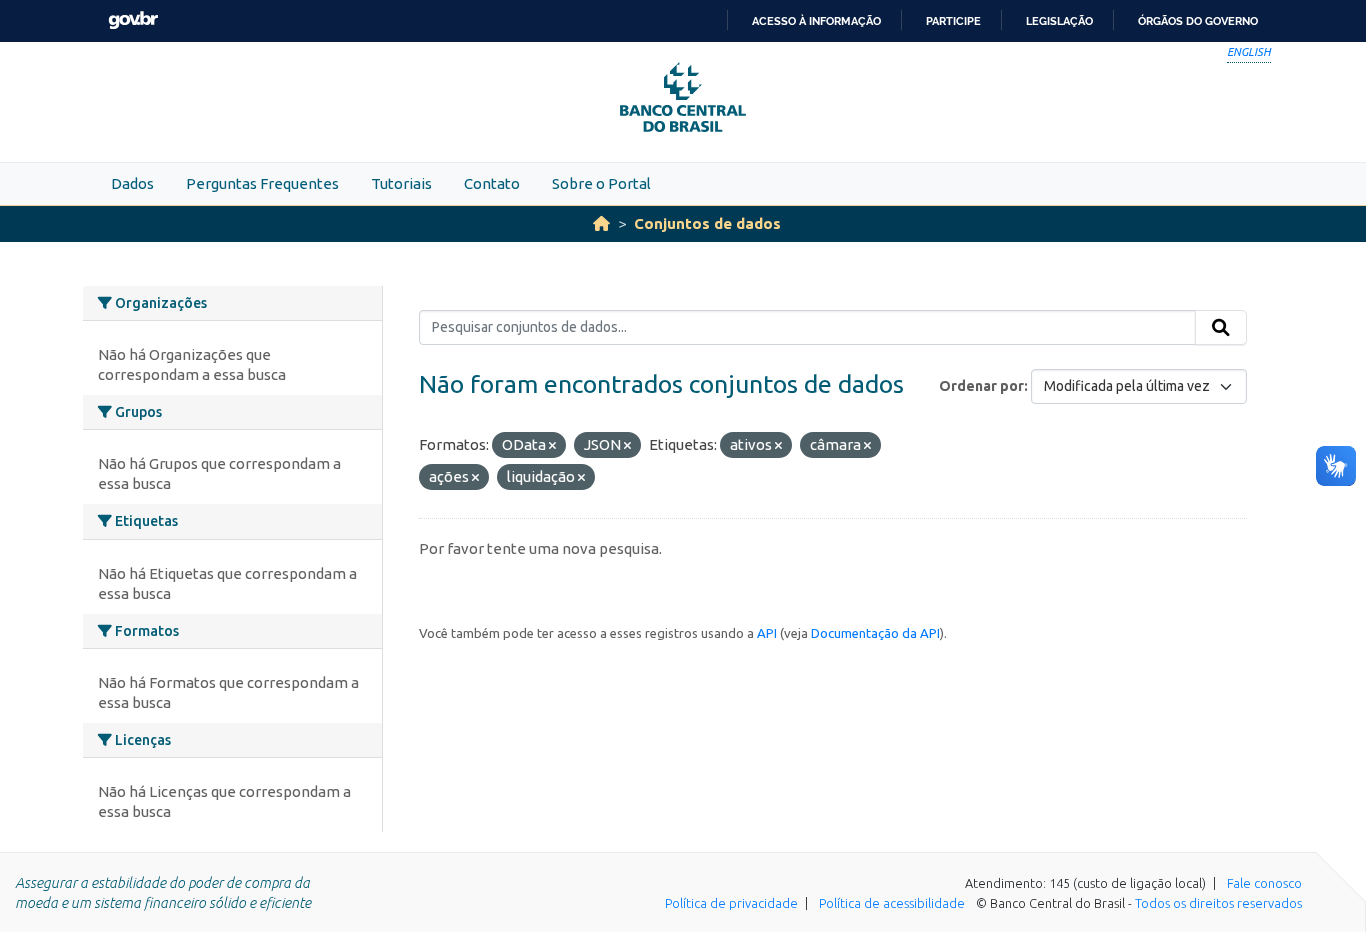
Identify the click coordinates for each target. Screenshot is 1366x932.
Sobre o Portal (601, 183)
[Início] (601, 223)
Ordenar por (981, 386)
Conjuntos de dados (707, 223)
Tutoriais (401, 183)
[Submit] (1221, 328)
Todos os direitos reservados (1218, 903)
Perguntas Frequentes (262, 183)
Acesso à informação (816, 21)
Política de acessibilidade (892, 903)
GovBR (133, 20)
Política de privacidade (731, 903)
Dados (132, 183)
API (767, 633)
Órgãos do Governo (1198, 21)
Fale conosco (1264, 883)
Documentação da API (875, 633)
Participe (953, 21)
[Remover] (552, 446)
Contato (492, 183)
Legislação (1059, 21)
